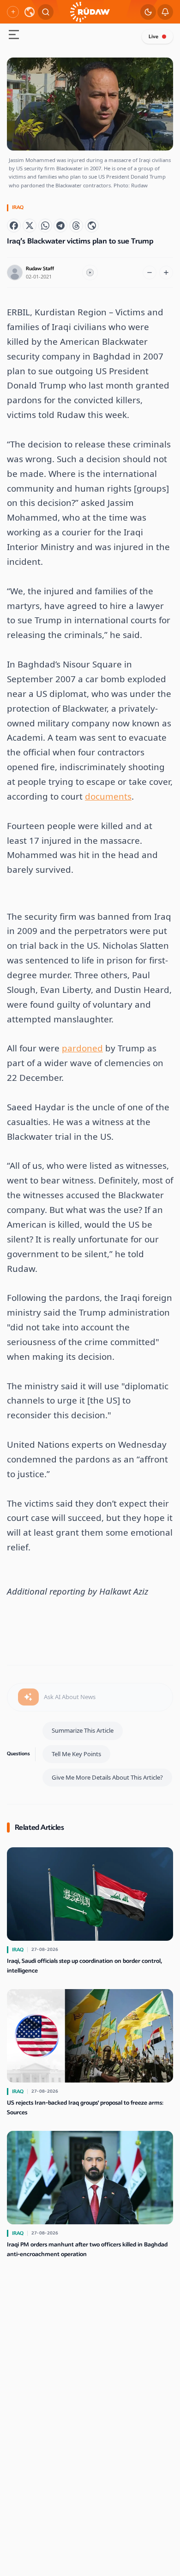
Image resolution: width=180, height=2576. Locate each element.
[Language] (30, 12)
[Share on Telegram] (60, 226)
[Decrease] (150, 273)
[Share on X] (30, 226)
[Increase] (166, 273)
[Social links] (13, 12)
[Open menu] (14, 36)
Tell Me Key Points (76, 1754)
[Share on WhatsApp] (45, 226)
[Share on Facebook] (14, 226)
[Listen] (90, 273)
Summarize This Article (83, 1730)
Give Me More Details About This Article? (107, 1777)
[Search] (46, 12)
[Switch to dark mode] (148, 12)
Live (153, 37)
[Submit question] (28, 1697)
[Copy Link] (92, 226)
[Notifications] (165, 12)
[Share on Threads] (76, 226)
